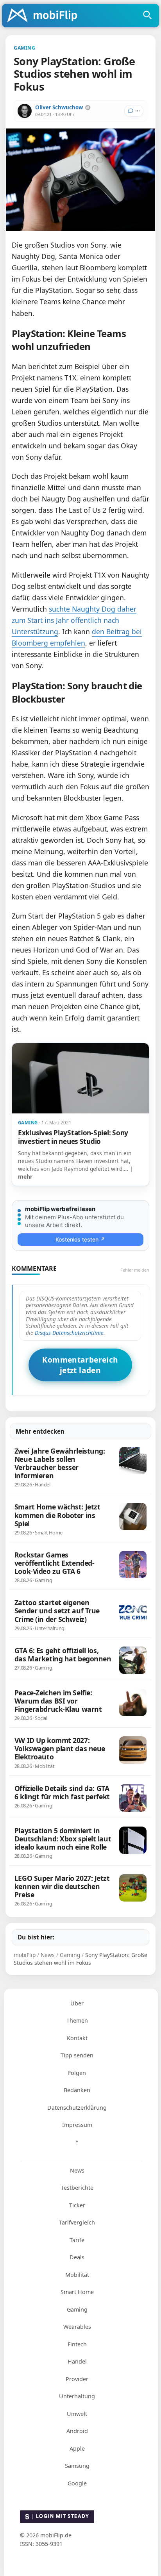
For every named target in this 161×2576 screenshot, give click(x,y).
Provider (77, 2379)
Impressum (77, 2125)
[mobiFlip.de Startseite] (45, 16)
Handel (77, 2361)
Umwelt (77, 2414)
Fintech (77, 2344)
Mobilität (77, 2275)
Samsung (77, 2466)
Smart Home (77, 2292)
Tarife (77, 2240)
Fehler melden (135, 1270)
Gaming (77, 2309)
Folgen (77, 2073)
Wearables (77, 2327)
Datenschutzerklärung (77, 2108)
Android (77, 2431)
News (77, 2170)
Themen (77, 2020)
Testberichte (77, 2188)
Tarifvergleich (77, 2222)
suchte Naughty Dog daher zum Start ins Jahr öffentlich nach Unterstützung (74, 620)
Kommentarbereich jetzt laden (80, 1365)
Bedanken (77, 2090)
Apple (77, 2448)
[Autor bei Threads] (88, 108)
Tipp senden (77, 2055)
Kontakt (77, 2038)
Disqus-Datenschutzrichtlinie (69, 1333)
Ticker (77, 2205)
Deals (77, 2257)
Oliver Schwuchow (59, 107)
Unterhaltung (77, 2396)
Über (77, 2003)
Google (77, 2483)
